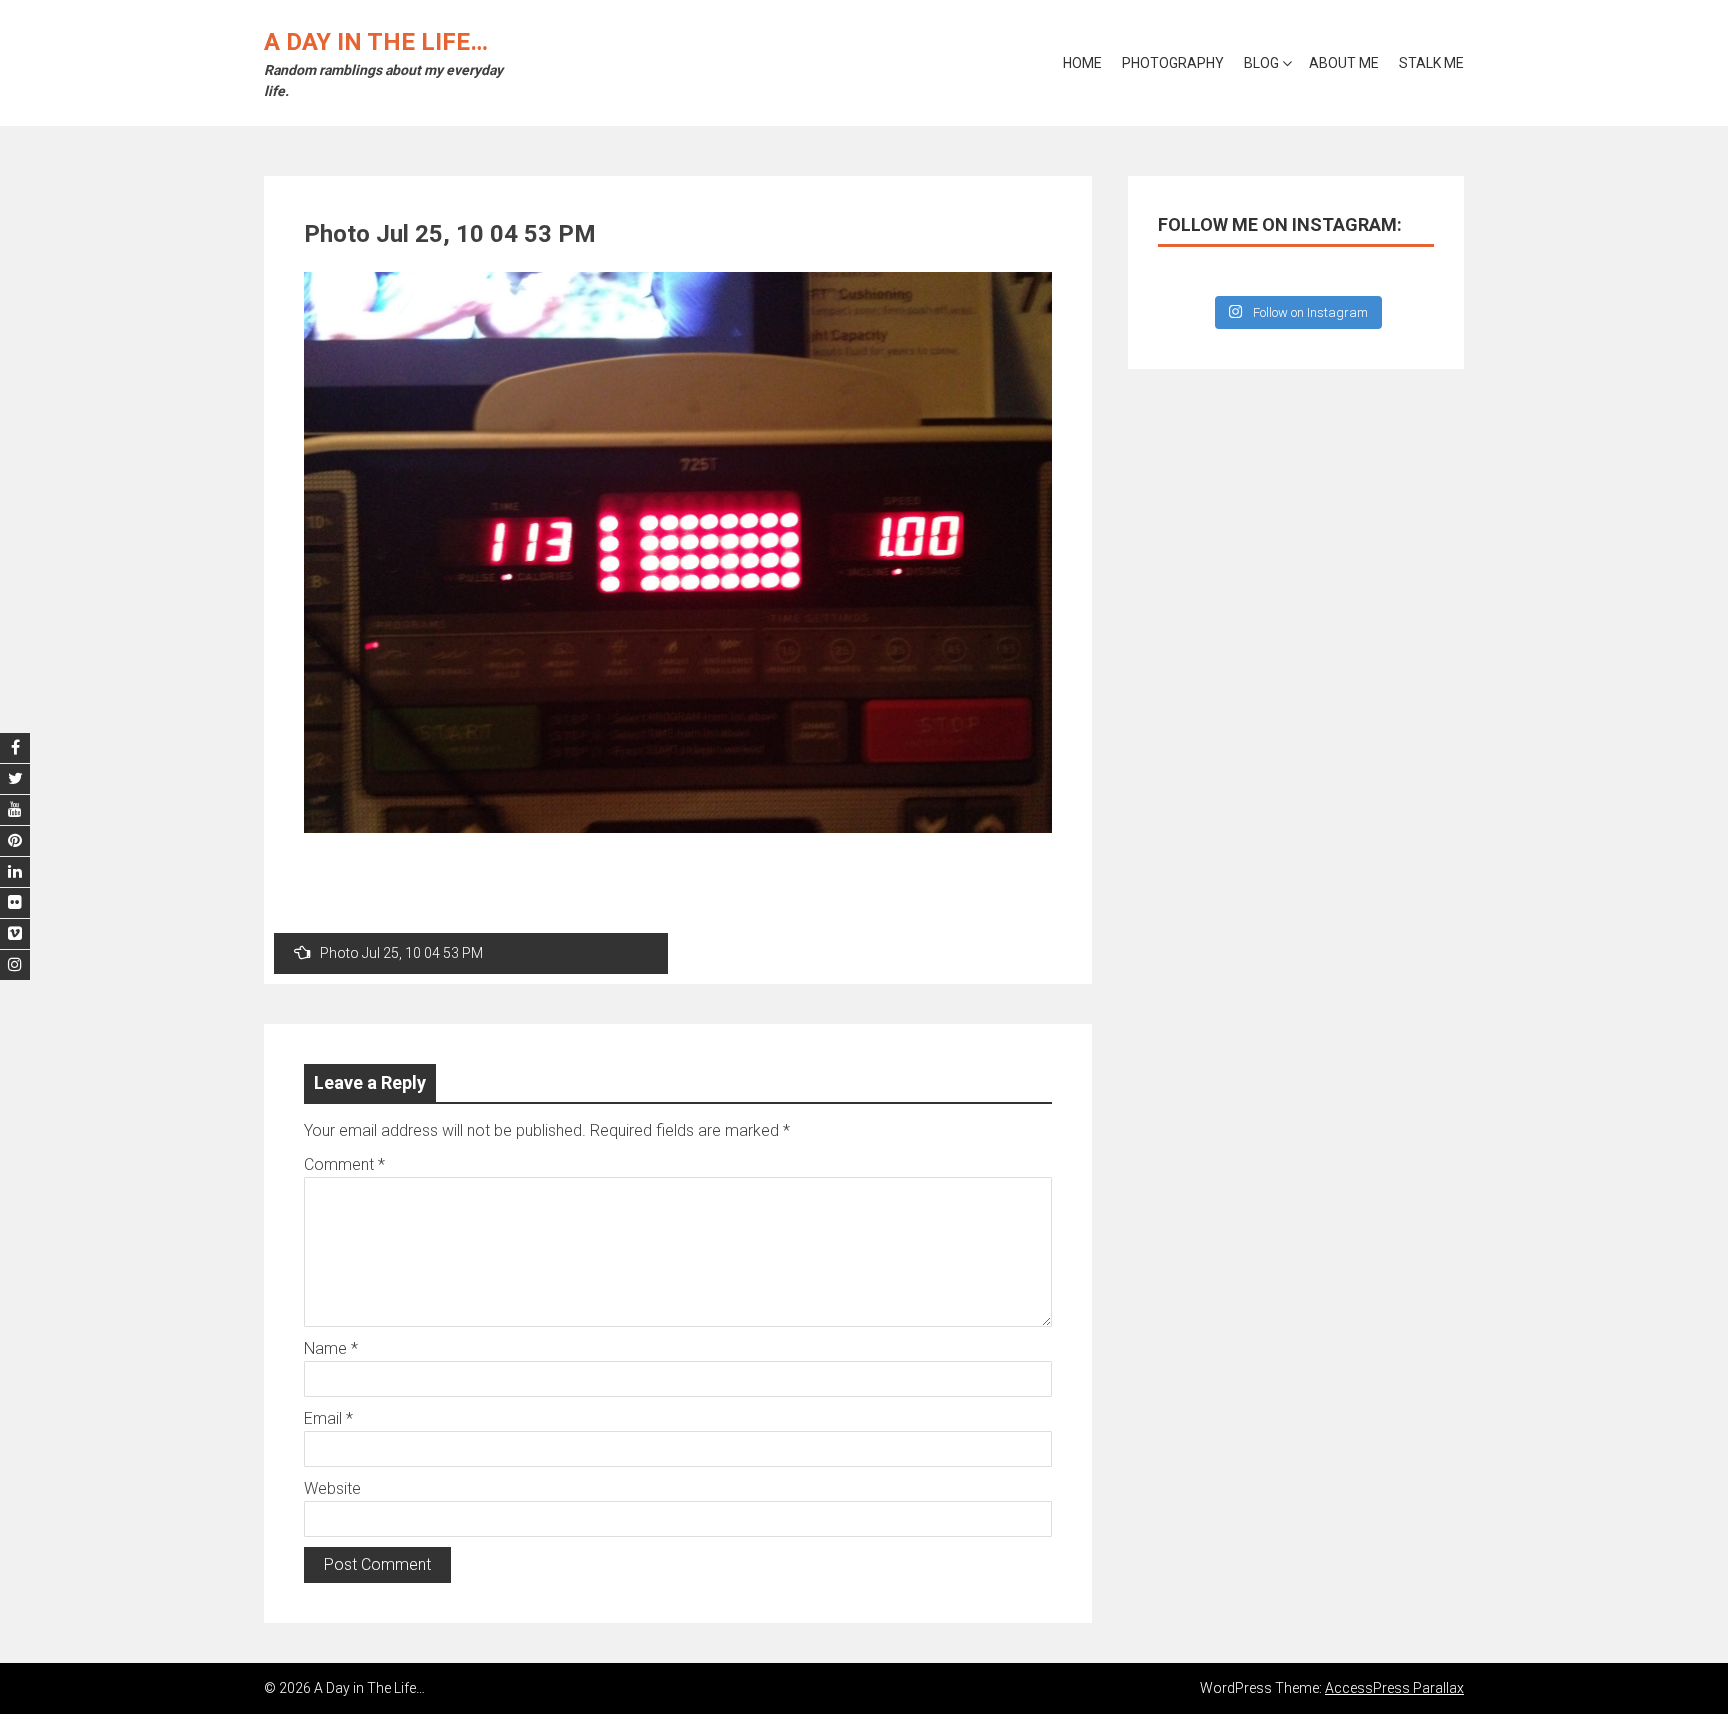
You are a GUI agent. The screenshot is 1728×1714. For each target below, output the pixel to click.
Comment (344, 1164)
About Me (1344, 63)
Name (331, 1348)
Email (328, 1418)
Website (332, 1488)
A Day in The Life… (376, 42)
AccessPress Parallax (1394, 1688)
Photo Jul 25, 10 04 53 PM (401, 953)
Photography (1173, 63)
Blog (1261, 63)
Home (1082, 63)
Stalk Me (1431, 63)
